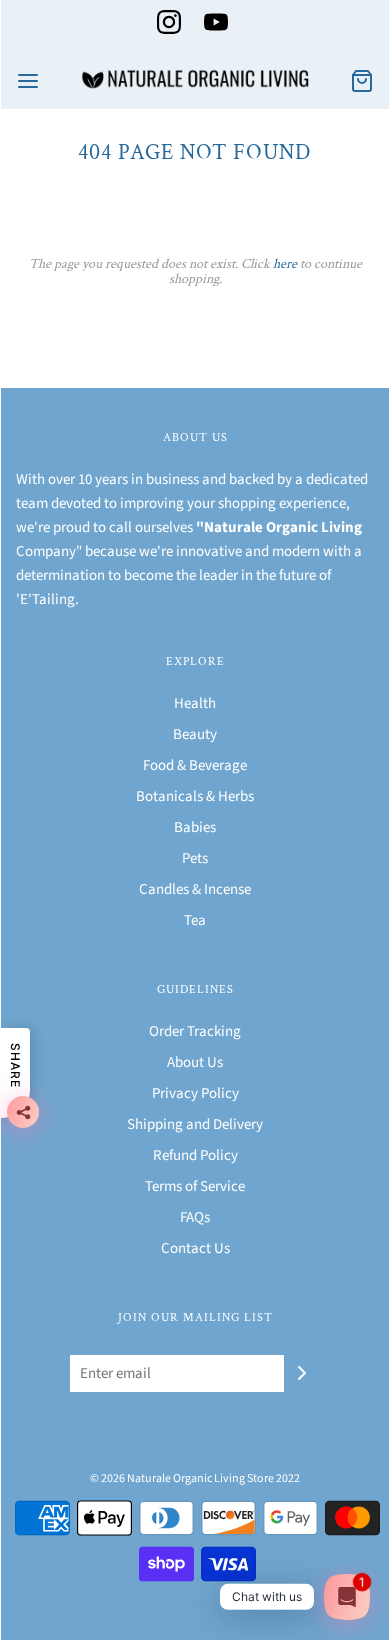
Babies (195, 827)
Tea (195, 920)
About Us (195, 1062)
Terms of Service (195, 1186)
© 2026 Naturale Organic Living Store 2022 (195, 1478)
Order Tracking (195, 1031)
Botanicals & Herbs (195, 796)
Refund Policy (195, 1155)
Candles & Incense (195, 889)
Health (195, 703)
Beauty (195, 734)
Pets (195, 858)
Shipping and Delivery (195, 1124)
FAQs (195, 1217)
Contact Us (195, 1248)
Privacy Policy (195, 1093)
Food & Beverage (195, 765)
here (285, 264)
